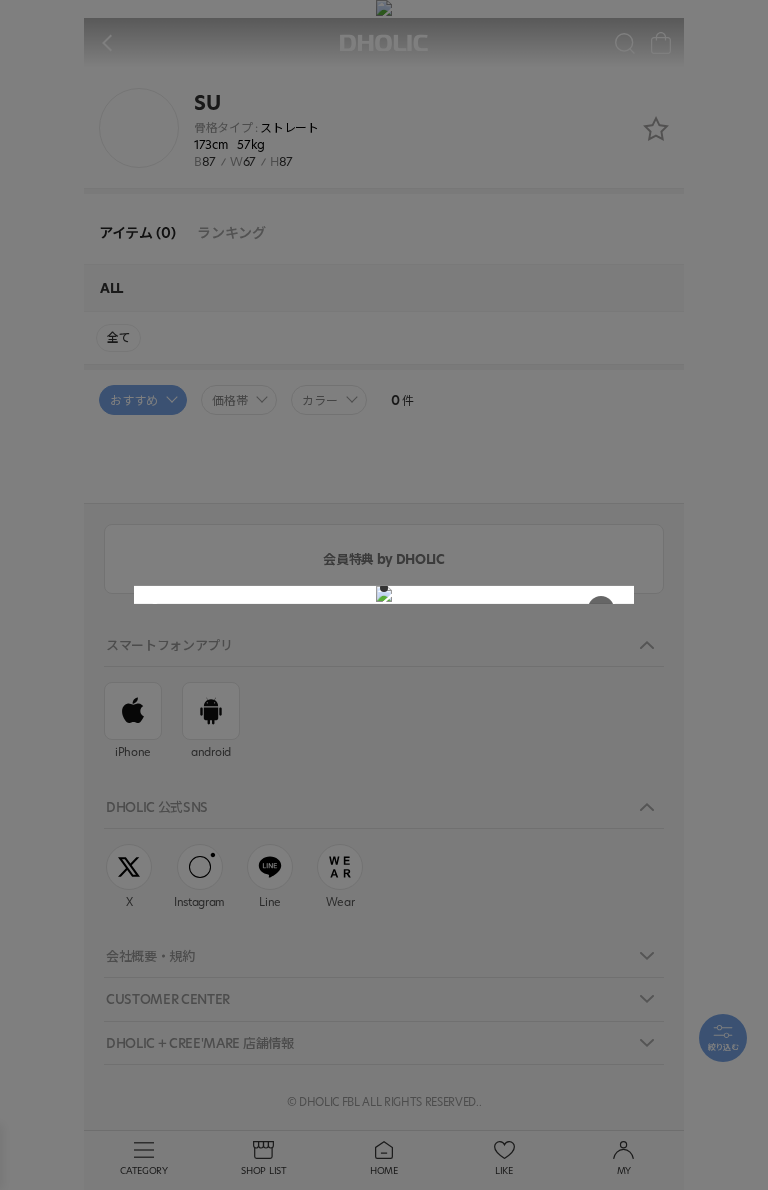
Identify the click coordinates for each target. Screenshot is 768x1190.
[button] (384, 588)
